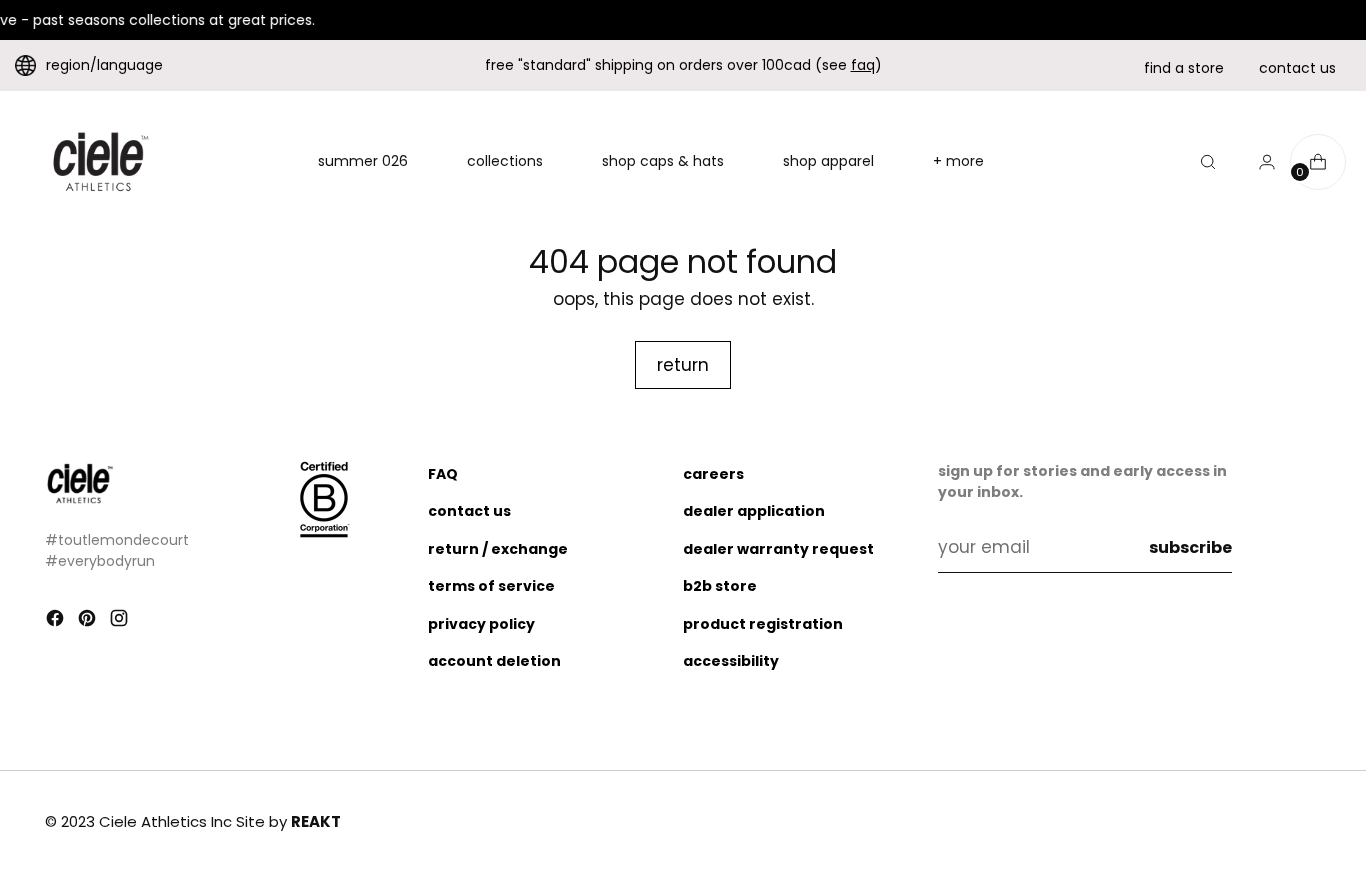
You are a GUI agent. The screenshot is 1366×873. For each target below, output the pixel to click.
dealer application (754, 511)
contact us (1297, 68)
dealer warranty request (778, 549)
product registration (763, 624)
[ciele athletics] (100, 162)
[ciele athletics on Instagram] (121, 622)
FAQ (443, 474)
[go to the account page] (1259, 162)
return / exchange (498, 549)
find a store (1184, 68)
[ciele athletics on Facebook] (57, 622)
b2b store (720, 586)
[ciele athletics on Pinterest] (89, 622)
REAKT (316, 821)
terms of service (491, 586)
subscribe (1190, 547)
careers (713, 474)
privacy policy (481, 624)
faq (863, 65)
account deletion (494, 661)
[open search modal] (1208, 162)
